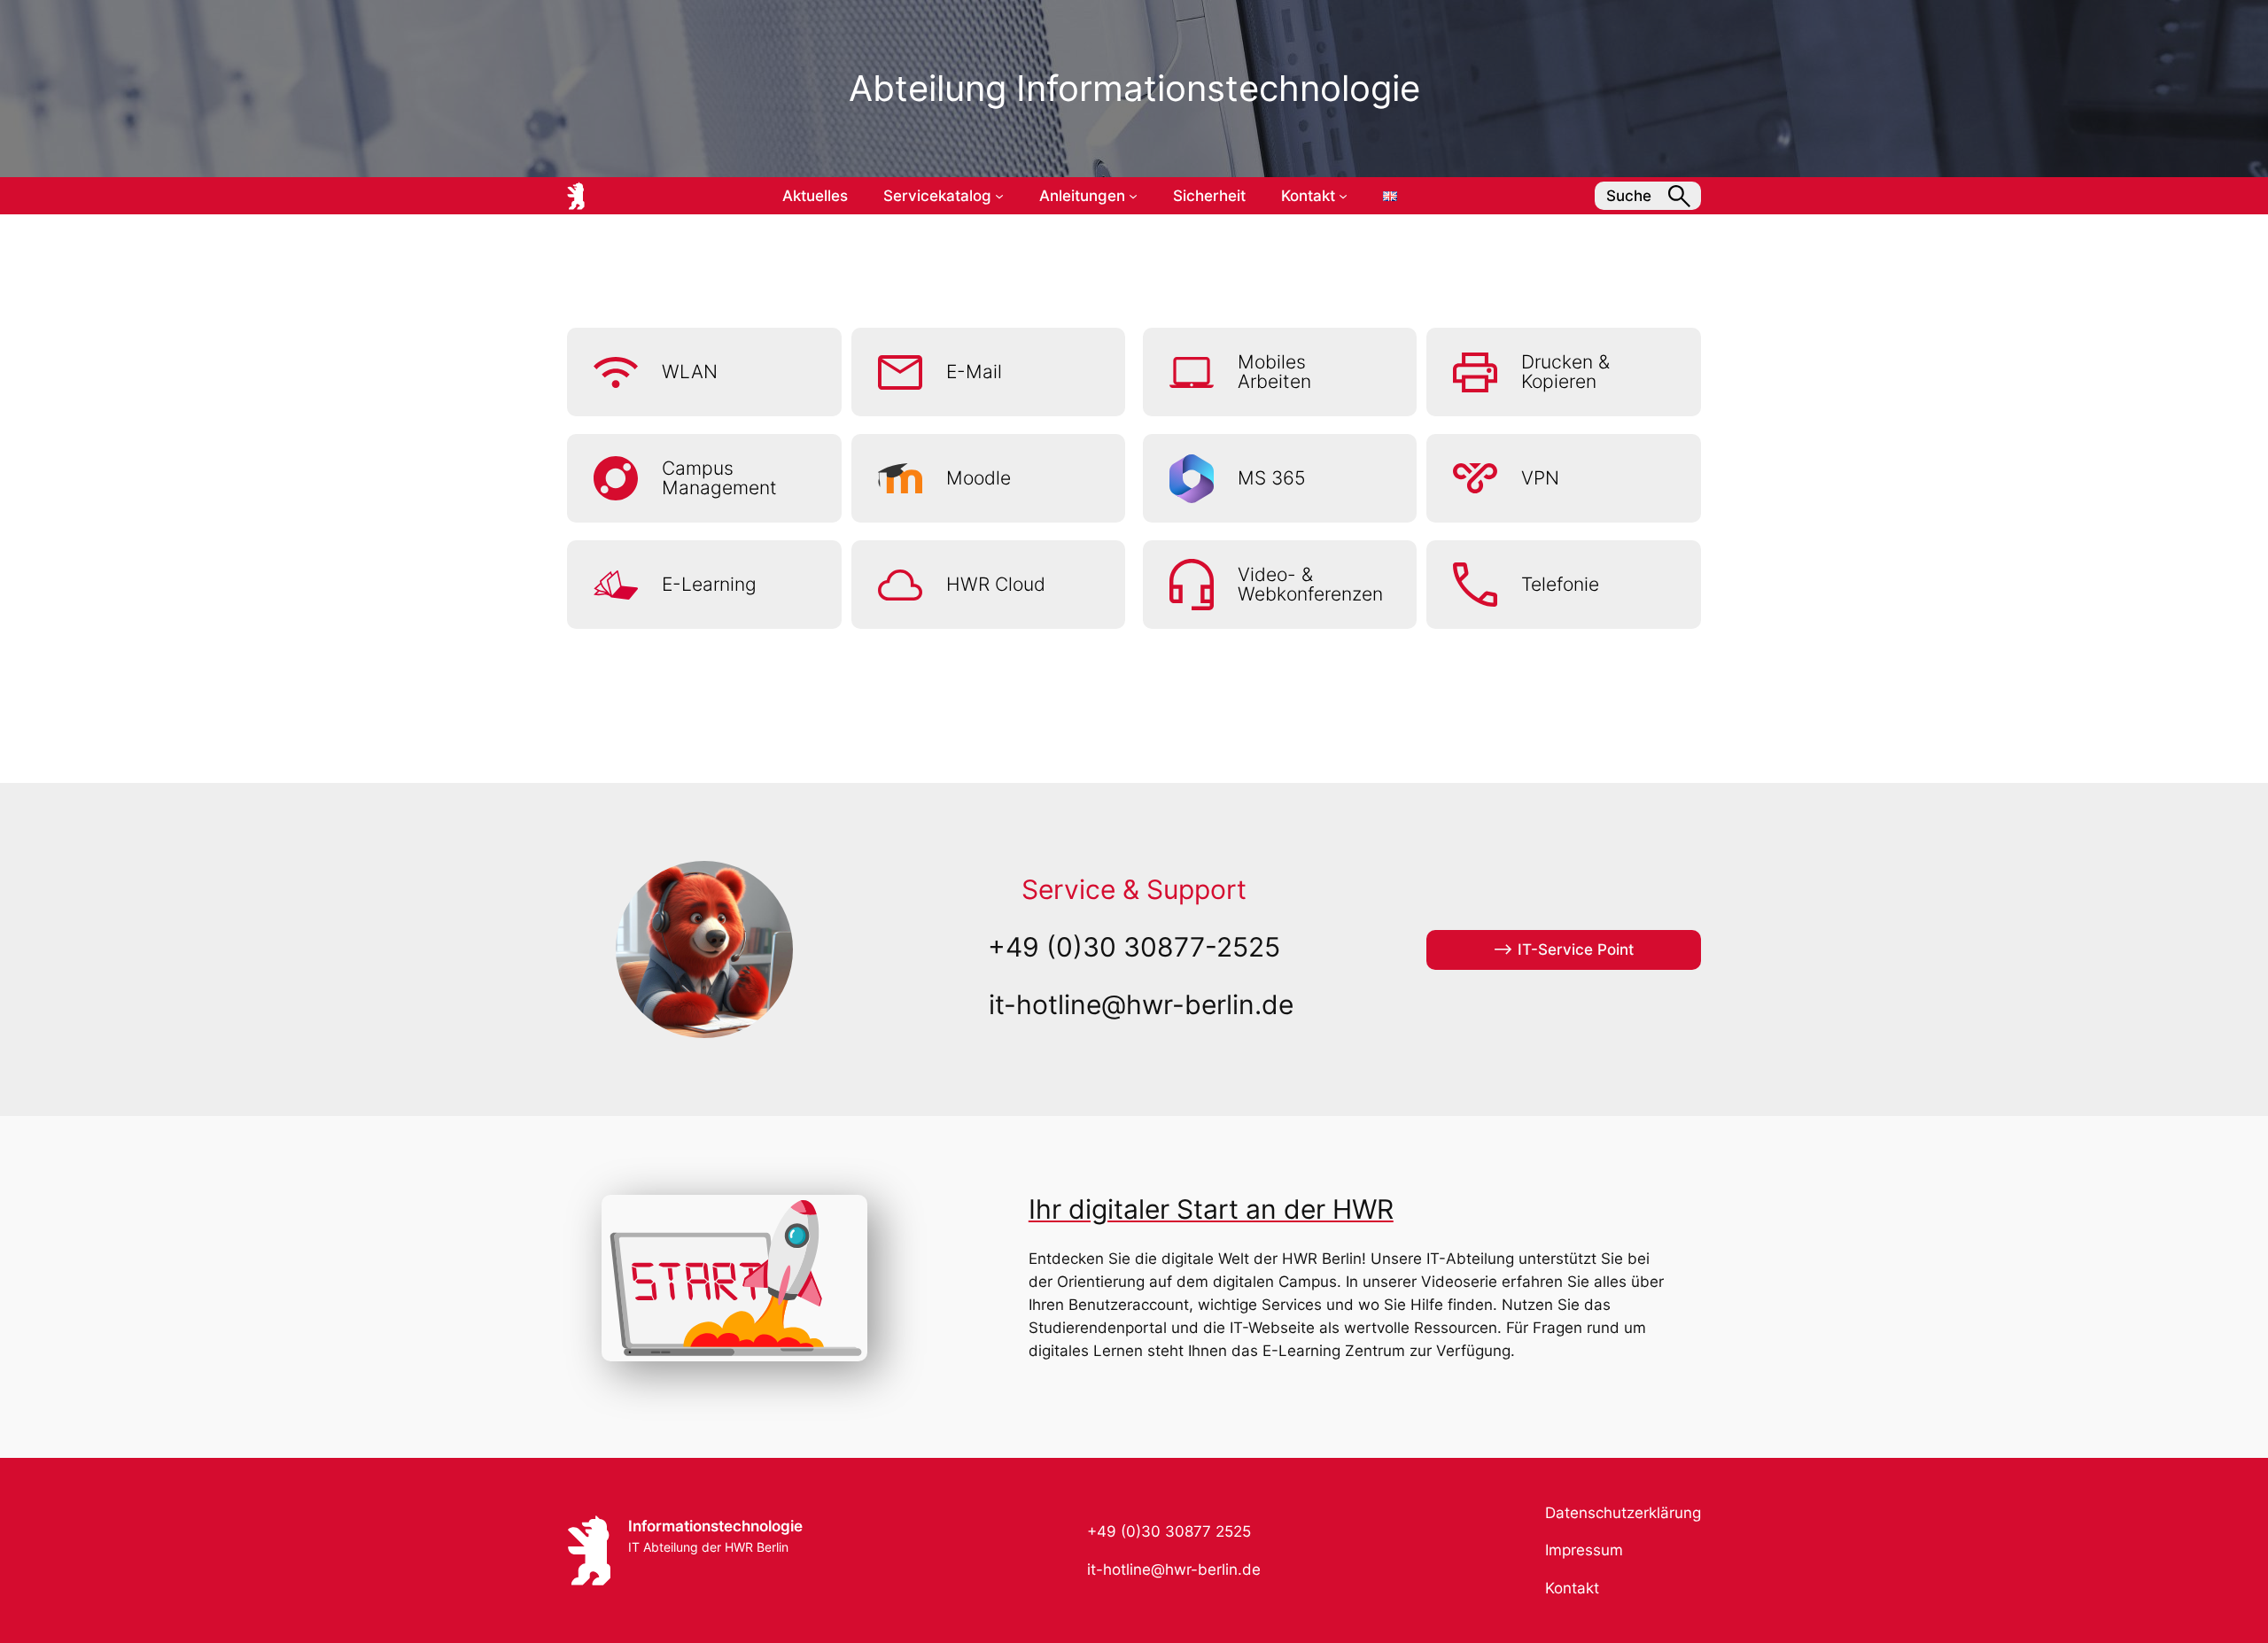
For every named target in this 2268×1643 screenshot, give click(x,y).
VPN (1540, 478)
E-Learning (709, 584)
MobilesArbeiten (1274, 372)
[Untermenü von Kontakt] (1343, 196)
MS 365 (1272, 478)
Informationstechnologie (715, 1526)
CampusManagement (719, 478)
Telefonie (1560, 584)
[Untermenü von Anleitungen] (1133, 196)
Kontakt (1572, 1588)
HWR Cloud (996, 584)
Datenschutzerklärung (1623, 1513)
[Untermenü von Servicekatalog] (999, 196)
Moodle (979, 478)
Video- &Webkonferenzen (1310, 585)
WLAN (690, 372)
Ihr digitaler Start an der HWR (1211, 1209)
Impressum (1584, 1550)
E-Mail (974, 372)
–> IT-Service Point (1563, 949)
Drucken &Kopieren (1565, 372)
